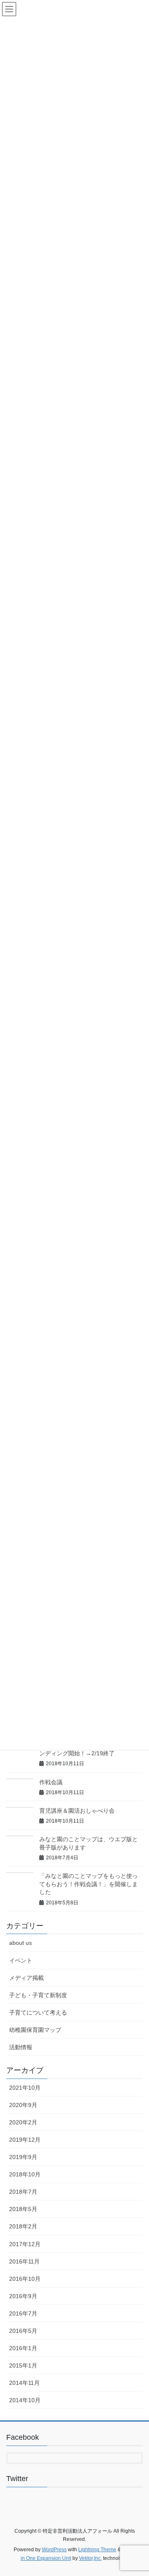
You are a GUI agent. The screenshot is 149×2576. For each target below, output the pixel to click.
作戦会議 (51, 1782)
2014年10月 (25, 2400)
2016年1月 (23, 2348)
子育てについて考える (38, 2012)
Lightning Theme (97, 2550)
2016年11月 (24, 2261)
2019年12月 (25, 2140)
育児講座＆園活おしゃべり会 (77, 1811)
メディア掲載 (26, 1978)
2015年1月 (23, 2365)
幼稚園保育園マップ (35, 2030)
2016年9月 (23, 2296)
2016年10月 (25, 2279)
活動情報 (21, 2047)
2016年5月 (23, 2331)
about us (20, 1943)
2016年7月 (23, 2313)
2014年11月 (24, 2383)
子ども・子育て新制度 (38, 1995)
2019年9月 (23, 2157)
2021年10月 (25, 2088)
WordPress (54, 2550)
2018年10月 (25, 2174)
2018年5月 (23, 2209)
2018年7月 (23, 2192)
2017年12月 (25, 2244)
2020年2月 (23, 2122)
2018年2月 (23, 2226)
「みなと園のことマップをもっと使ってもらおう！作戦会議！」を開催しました (89, 1884)
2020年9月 (23, 2105)
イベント (21, 1960)
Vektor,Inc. (90, 2558)
